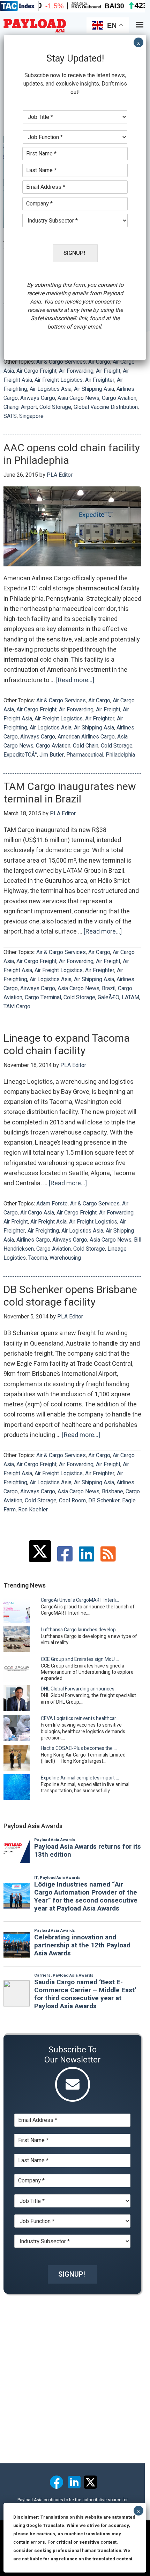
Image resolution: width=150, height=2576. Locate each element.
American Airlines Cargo (86, 737)
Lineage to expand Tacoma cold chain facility (67, 1045)
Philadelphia (120, 755)
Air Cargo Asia (37, 1213)
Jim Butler (52, 755)
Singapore (31, 416)
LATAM (130, 998)
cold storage (55, 407)
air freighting (43, 1231)
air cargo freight (36, 371)
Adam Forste (52, 1204)
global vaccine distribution (106, 407)
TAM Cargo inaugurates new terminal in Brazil (70, 793)
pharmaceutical (85, 755)
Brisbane (112, 1492)
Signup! (72, 2274)
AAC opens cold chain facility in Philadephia (72, 454)
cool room (72, 1501)
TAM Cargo (17, 1007)
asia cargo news (78, 398)
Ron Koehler (33, 1510)
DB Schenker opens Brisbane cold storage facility (70, 1296)
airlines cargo (33, 1240)
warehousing (65, 1258)
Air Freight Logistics (59, 380)
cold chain (86, 746)
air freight (108, 371)
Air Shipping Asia (94, 389)
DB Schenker (104, 1501)
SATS (10, 416)
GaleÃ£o (108, 998)
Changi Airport (20, 407)
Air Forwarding (76, 371)
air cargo (99, 362)
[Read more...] (75, 680)
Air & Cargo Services (61, 362)
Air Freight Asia (48, 1222)
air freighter (100, 380)
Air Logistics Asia (51, 389)
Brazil (109, 988)
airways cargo (38, 398)
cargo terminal (43, 998)
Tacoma (38, 1258)
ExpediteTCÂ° (20, 755)
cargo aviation (119, 398)
